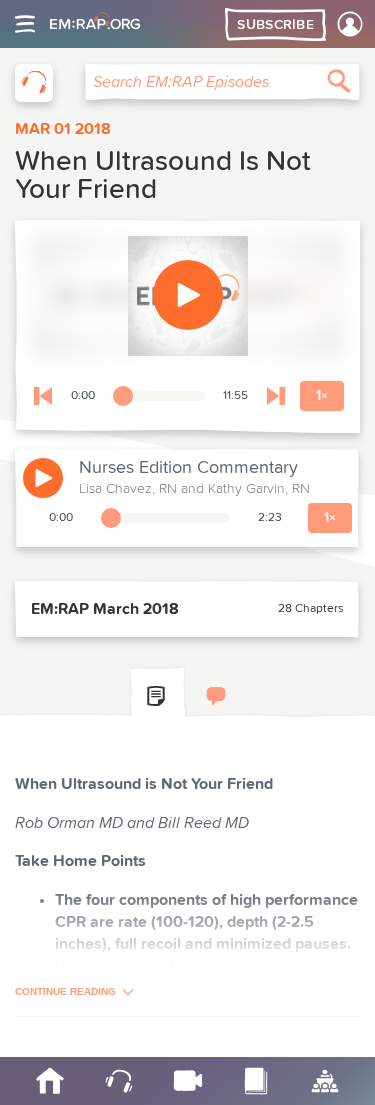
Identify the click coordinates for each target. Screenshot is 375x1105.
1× (322, 396)
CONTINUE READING (65, 991)
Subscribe (275, 25)
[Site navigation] (25, 24)
